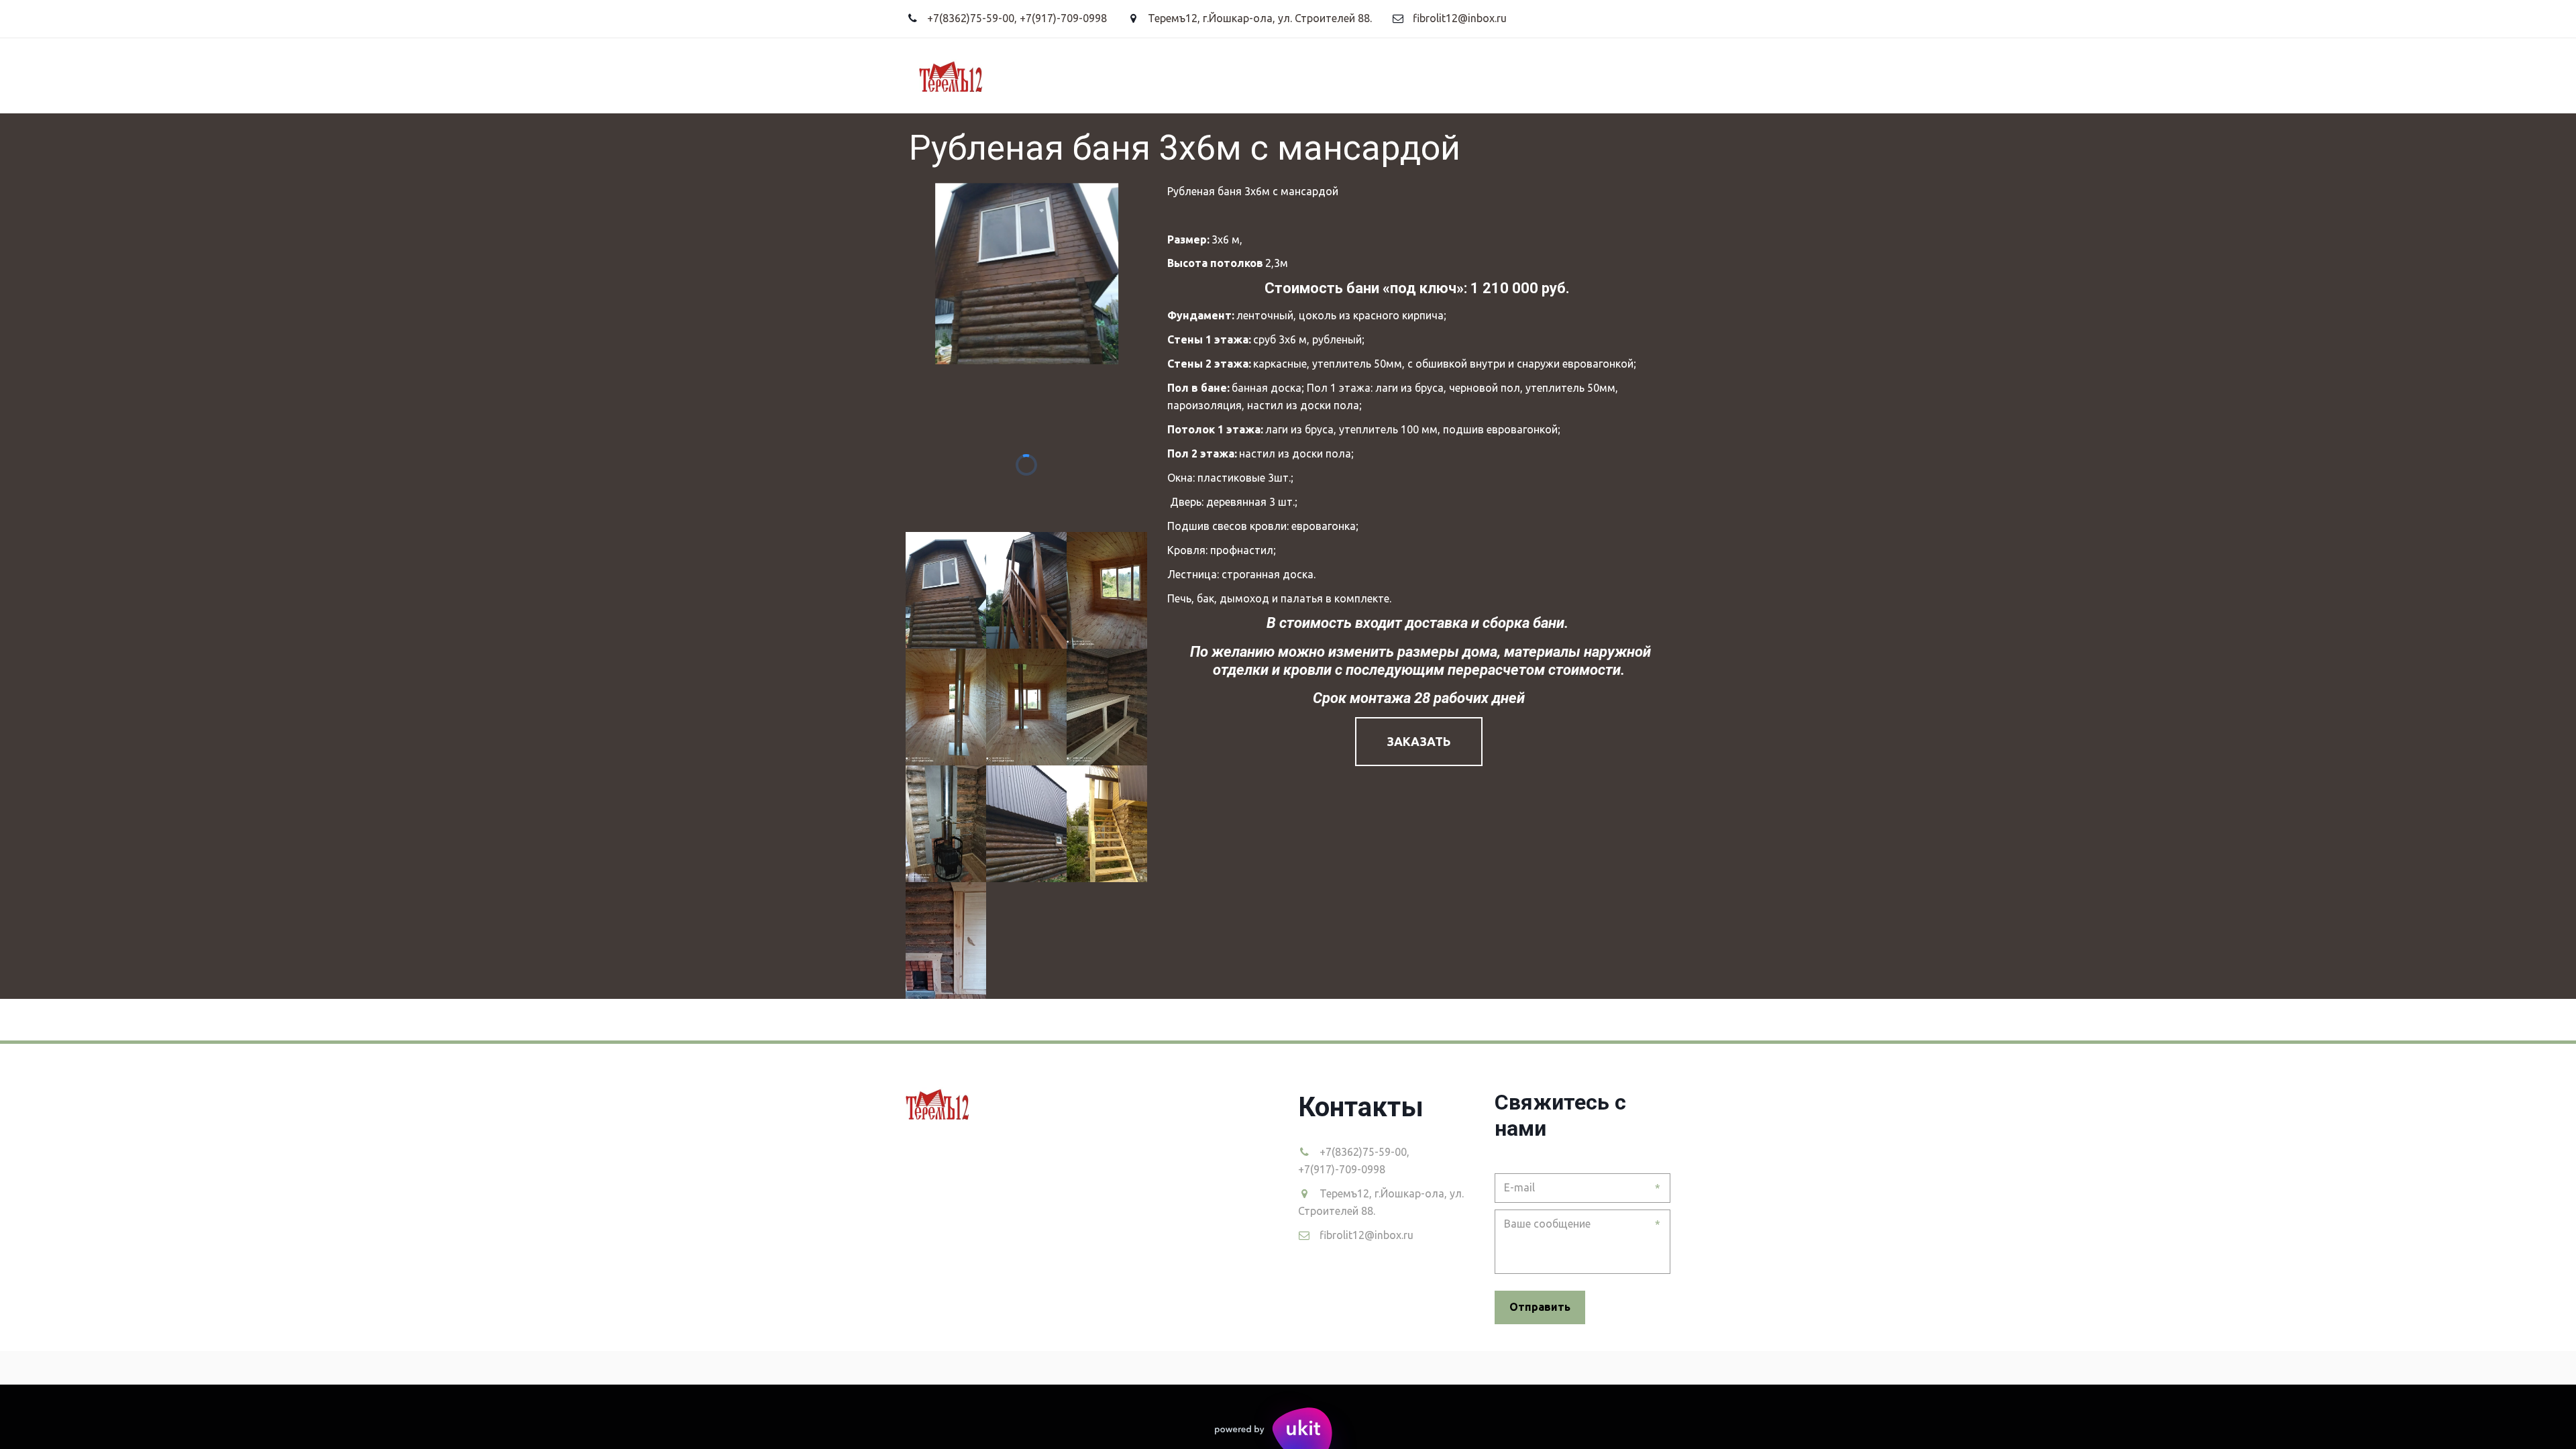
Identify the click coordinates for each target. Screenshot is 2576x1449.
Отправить (1540, 1307)
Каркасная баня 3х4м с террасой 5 (1339, 75)
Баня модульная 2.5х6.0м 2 (946, 75)
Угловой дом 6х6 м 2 (174, 75)
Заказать (1419, 741)
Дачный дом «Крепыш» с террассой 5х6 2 (731, 75)
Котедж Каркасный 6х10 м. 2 (1542, 75)
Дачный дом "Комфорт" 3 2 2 (338, 75)
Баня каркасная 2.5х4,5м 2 (517, 75)
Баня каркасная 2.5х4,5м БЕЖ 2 (1131, 75)
